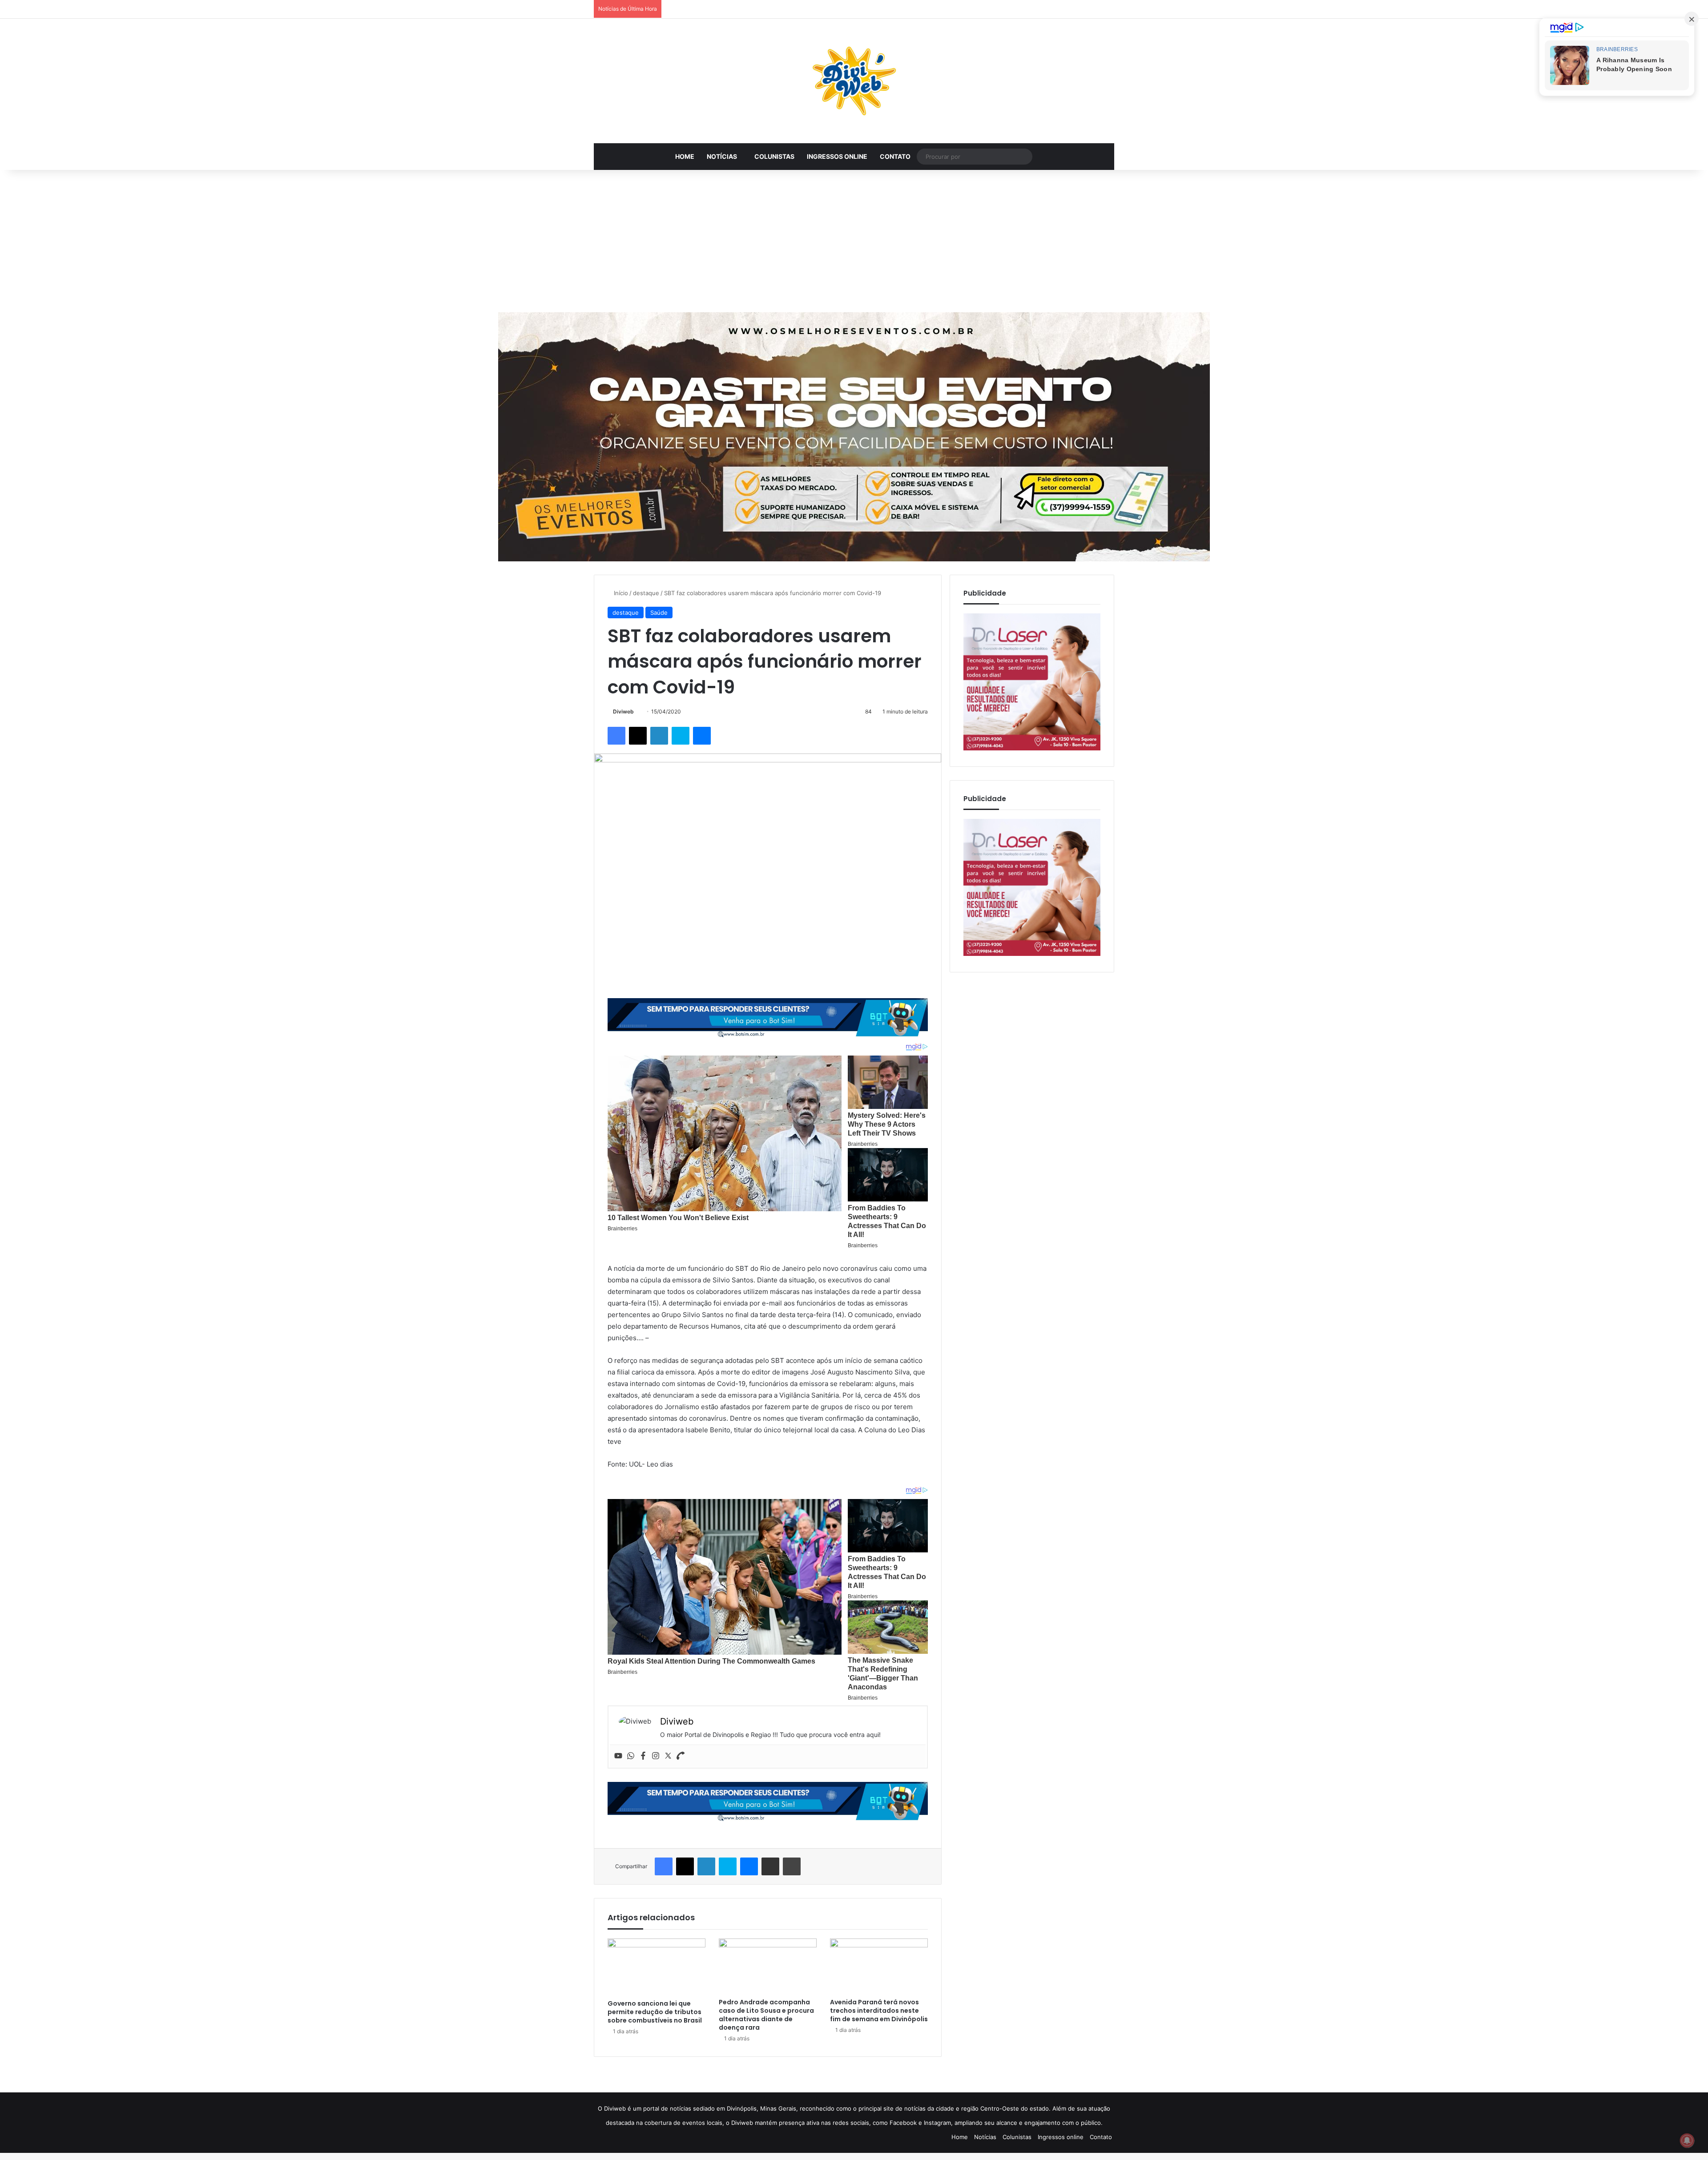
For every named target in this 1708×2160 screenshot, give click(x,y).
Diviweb (623, 711)
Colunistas (774, 156)
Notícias (722, 156)
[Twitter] (668, 1756)
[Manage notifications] (1687, 2140)
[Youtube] (618, 1756)
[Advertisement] (854, 241)
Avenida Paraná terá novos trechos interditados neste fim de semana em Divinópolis (879, 2011)
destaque (646, 593)
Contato (895, 156)
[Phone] (681, 1756)
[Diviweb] (854, 81)
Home (685, 156)
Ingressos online (837, 156)
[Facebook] (643, 1756)
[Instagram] (656, 1756)
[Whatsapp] (631, 1756)
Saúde (659, 613)
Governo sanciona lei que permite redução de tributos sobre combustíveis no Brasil (655, 2012)
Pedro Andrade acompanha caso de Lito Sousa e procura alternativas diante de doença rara (766, 2015)
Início (620, 593)
